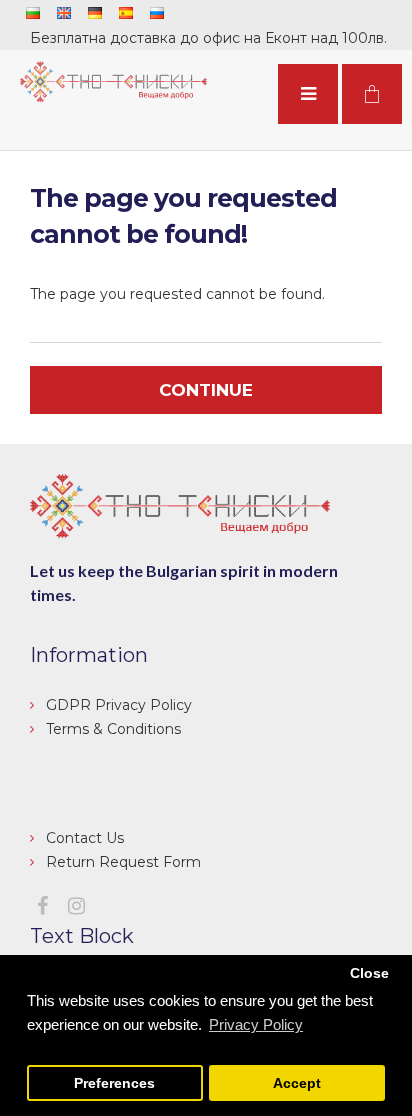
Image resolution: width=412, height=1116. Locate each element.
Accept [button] (297, 1083)
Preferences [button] (114, 1083)
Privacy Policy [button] (256, 1024)
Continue (206, 390)
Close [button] (369, 973)
